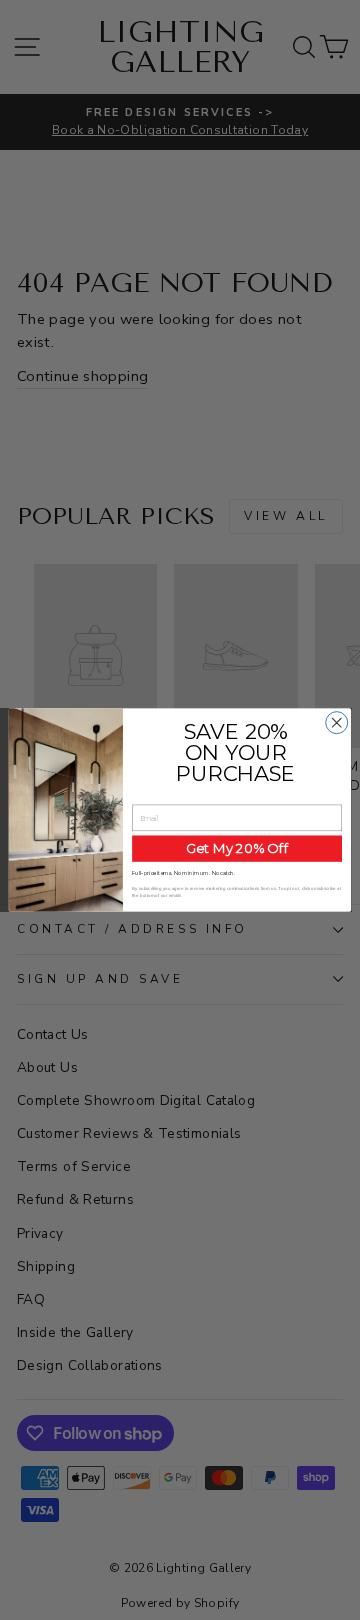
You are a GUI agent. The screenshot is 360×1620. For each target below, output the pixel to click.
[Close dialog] (337, 723)
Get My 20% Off (237, 848)
